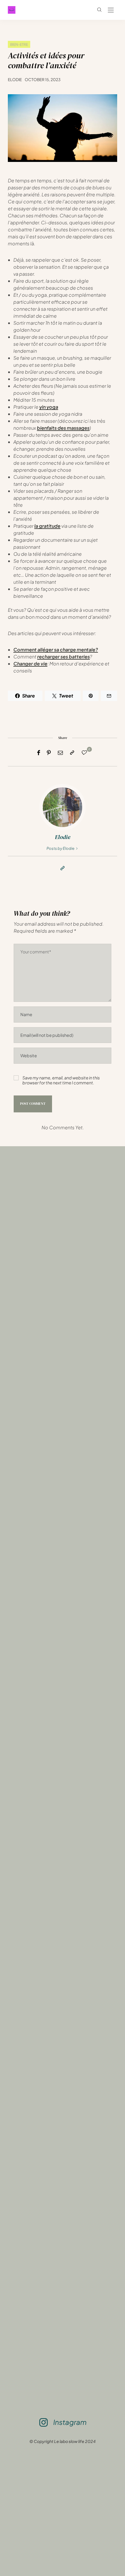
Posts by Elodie (61, 848)
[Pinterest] (49, 753)
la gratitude (47, 526)
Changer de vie (30, 664)
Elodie (15, 79)
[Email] (60, 753)
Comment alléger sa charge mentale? (56, 650)
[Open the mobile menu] (111, 10)
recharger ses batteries (64, 657)
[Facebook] (39, 753)
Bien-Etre (19, 44)
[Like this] (85, 752)
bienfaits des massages (63, 428)
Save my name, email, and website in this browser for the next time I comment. (61, 1080)
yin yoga (49, 407)
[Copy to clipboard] (72, 753)
